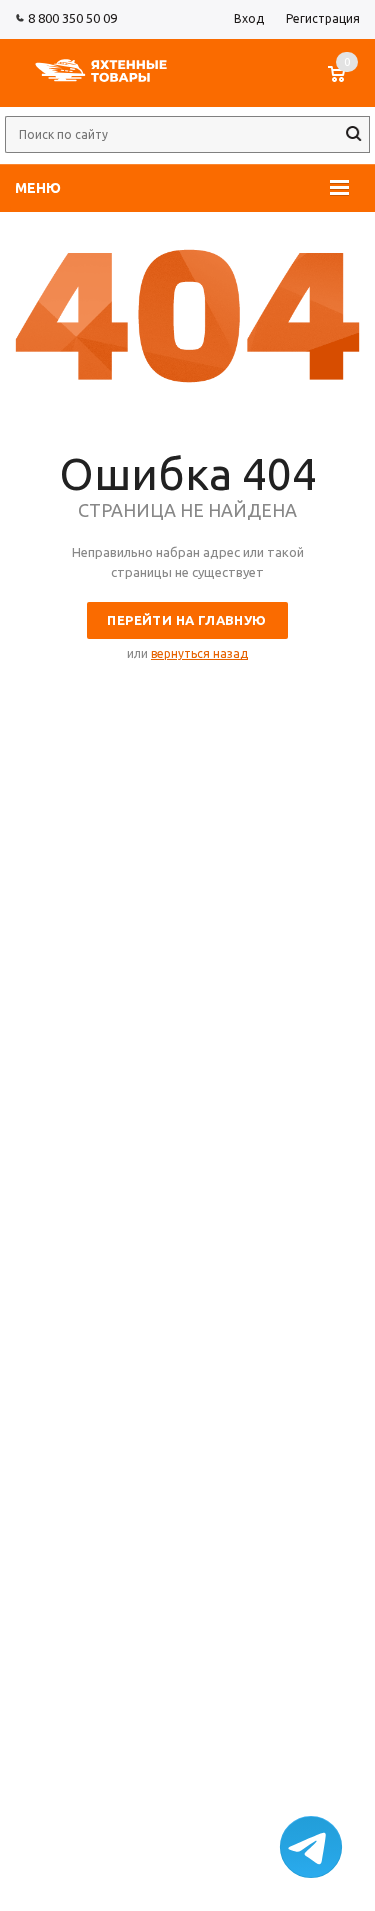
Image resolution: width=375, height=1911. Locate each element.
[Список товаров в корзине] (346, 84)
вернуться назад (199, 653)
